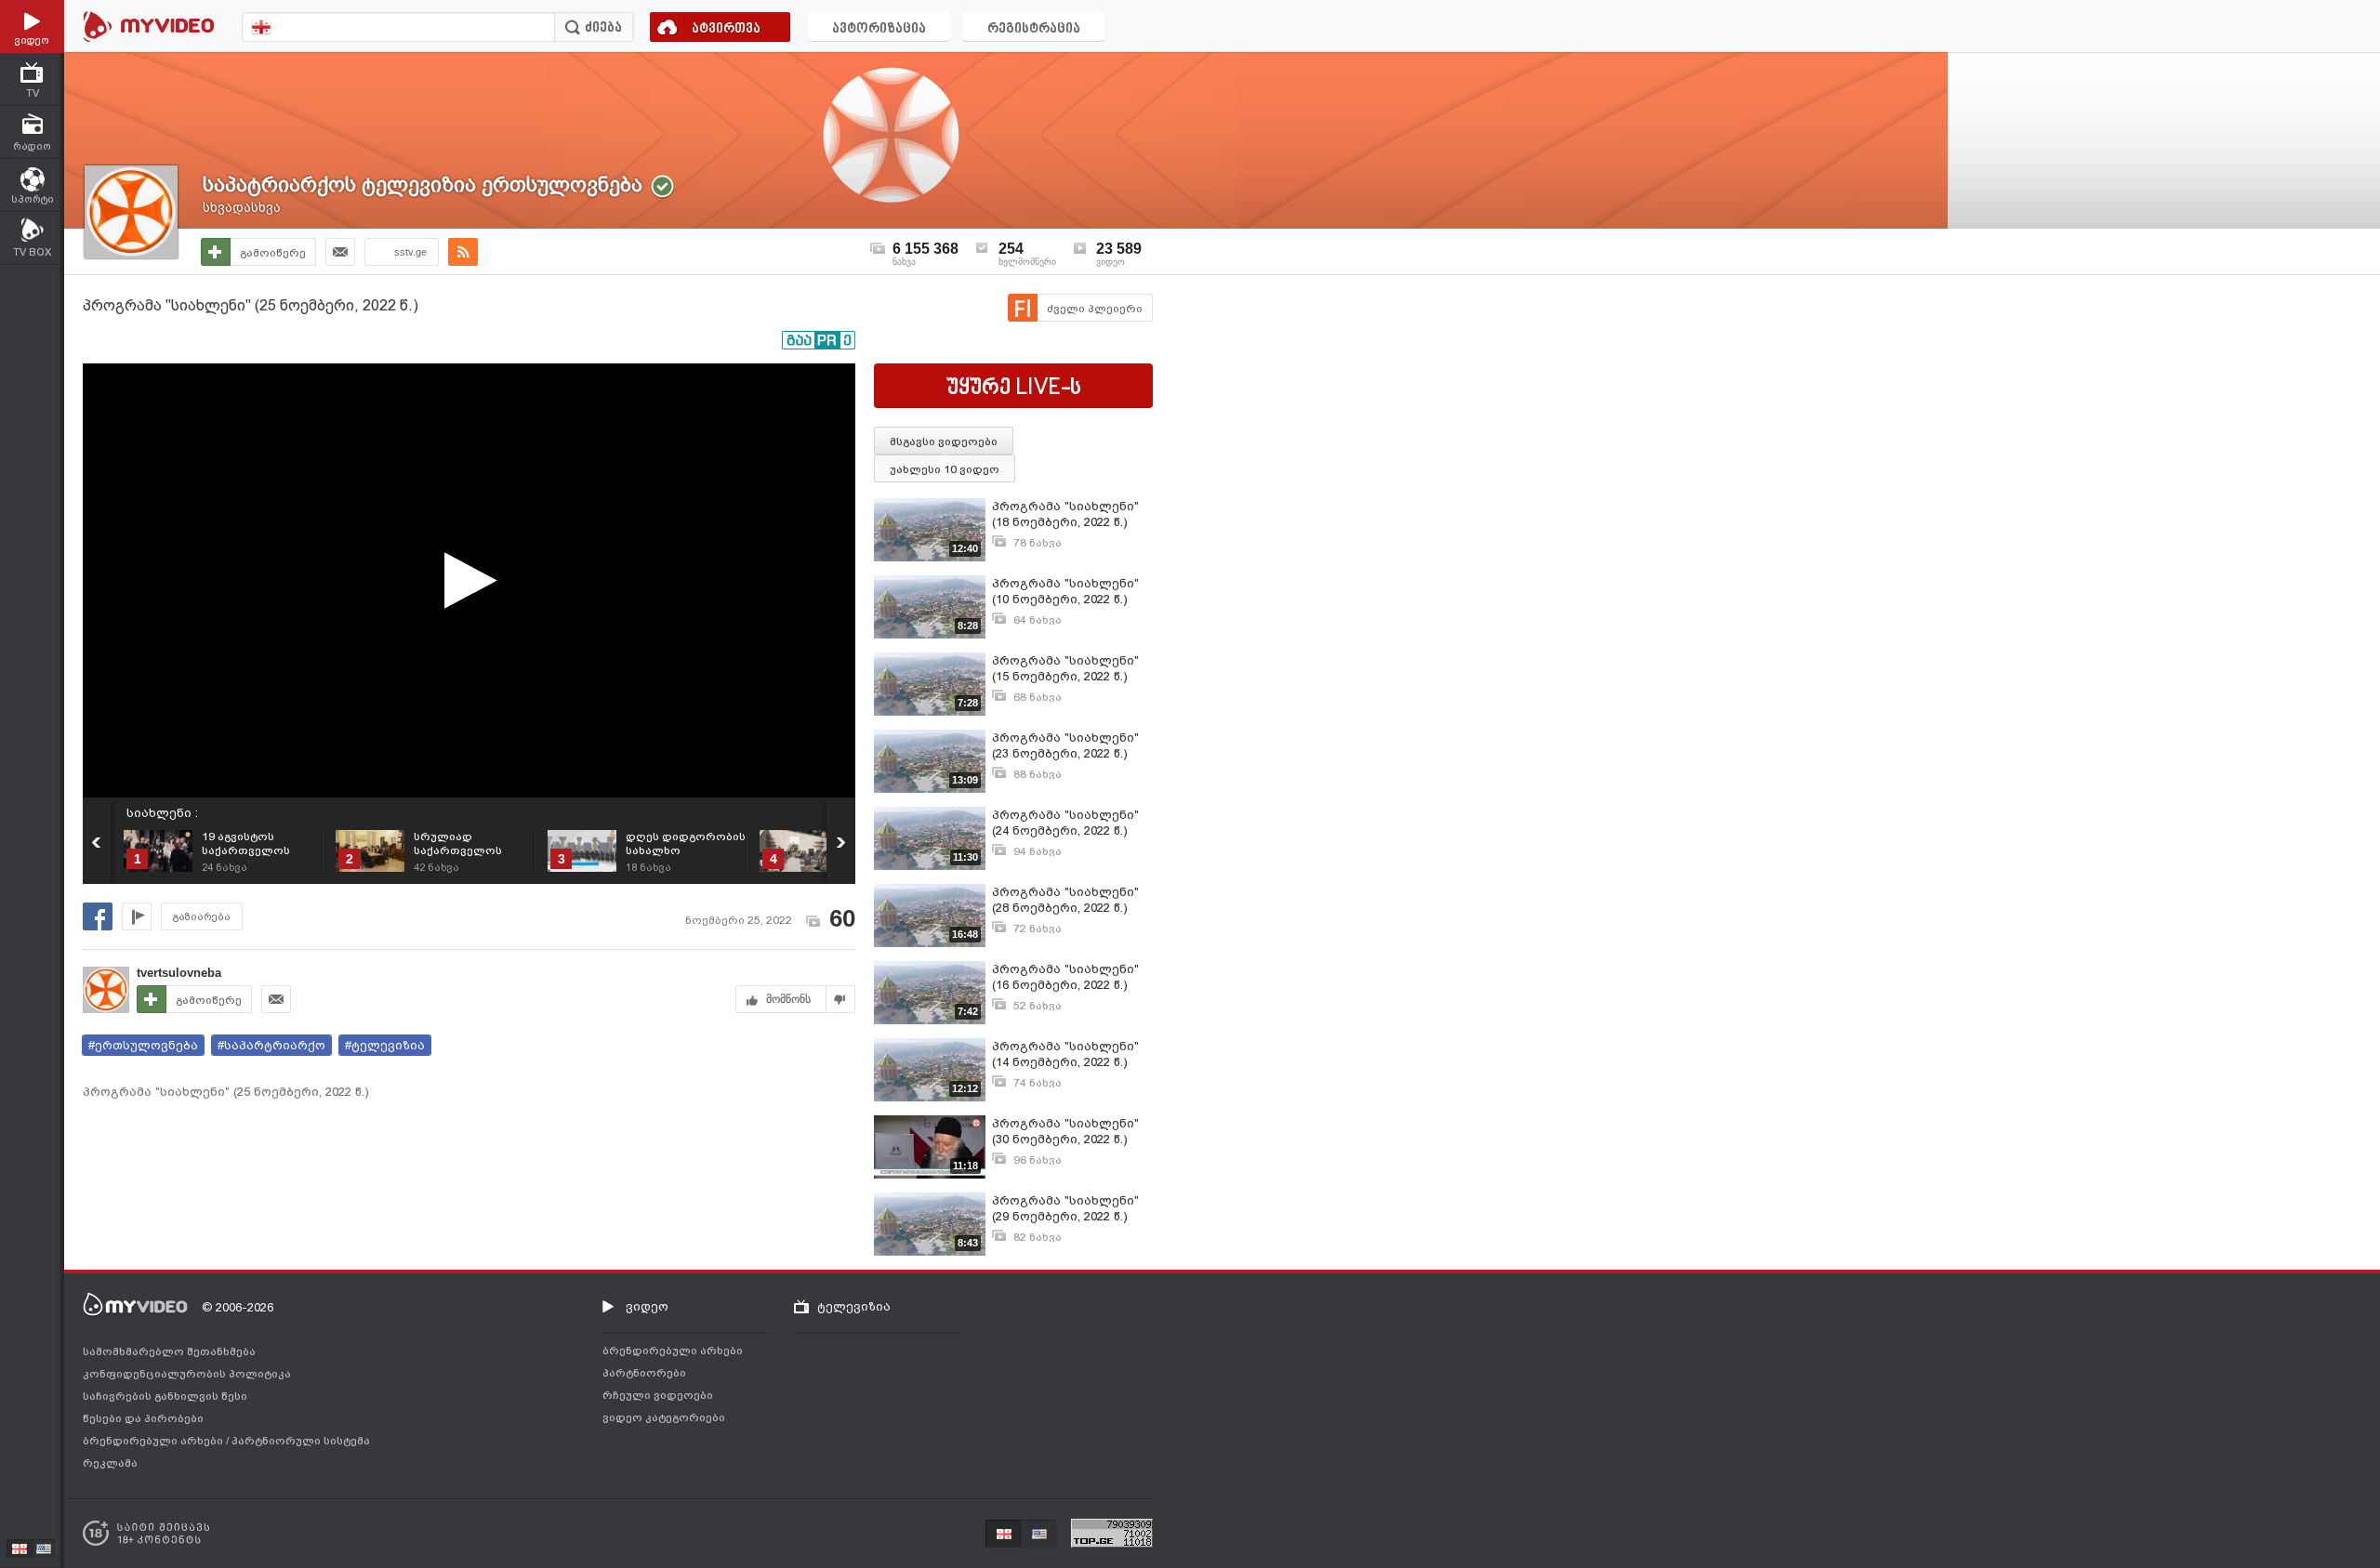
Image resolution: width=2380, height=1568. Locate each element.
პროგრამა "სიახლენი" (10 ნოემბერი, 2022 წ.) (1065, 591)
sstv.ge (410, 252)
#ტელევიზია (385, 1045)
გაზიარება (202, 917)
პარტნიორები (644, 1373)
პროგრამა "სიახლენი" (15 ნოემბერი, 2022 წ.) (1065, 668)
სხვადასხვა (242, 207)
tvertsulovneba (179, 973)
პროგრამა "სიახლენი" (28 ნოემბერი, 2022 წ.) (1065, 900)
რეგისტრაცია (1034, 29)
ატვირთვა (726, 29)
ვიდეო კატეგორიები (664, 1417)
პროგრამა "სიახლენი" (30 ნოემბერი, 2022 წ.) (1065, 1131)
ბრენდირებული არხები (154, 1441)
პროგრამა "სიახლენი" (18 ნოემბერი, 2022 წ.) (1065, 514)
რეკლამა (110, 1463)
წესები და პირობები (143, 1418)
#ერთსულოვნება (143, 1045)
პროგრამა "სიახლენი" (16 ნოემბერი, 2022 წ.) (1065, 977)
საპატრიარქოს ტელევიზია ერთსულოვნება (423, 184)
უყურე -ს (1014, 389)
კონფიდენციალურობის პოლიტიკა (187, 1374)
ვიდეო (647, 1306)
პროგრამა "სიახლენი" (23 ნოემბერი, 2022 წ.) (1065, 745)
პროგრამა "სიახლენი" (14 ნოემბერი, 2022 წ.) (1065, 1054)
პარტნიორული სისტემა (301, 1441)
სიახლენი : (162, 813)
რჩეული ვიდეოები (658, 1395)
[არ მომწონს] (841, 999)
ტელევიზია (854, 1306)
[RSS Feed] (463, 252)
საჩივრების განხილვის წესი (165, 1396)
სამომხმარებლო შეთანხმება (169, 1351)
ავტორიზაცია (879, 29)
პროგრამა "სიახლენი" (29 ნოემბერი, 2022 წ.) (1065, 1208)
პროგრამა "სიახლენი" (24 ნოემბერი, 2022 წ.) (1065, 823)
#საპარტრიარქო (271, 1045)
